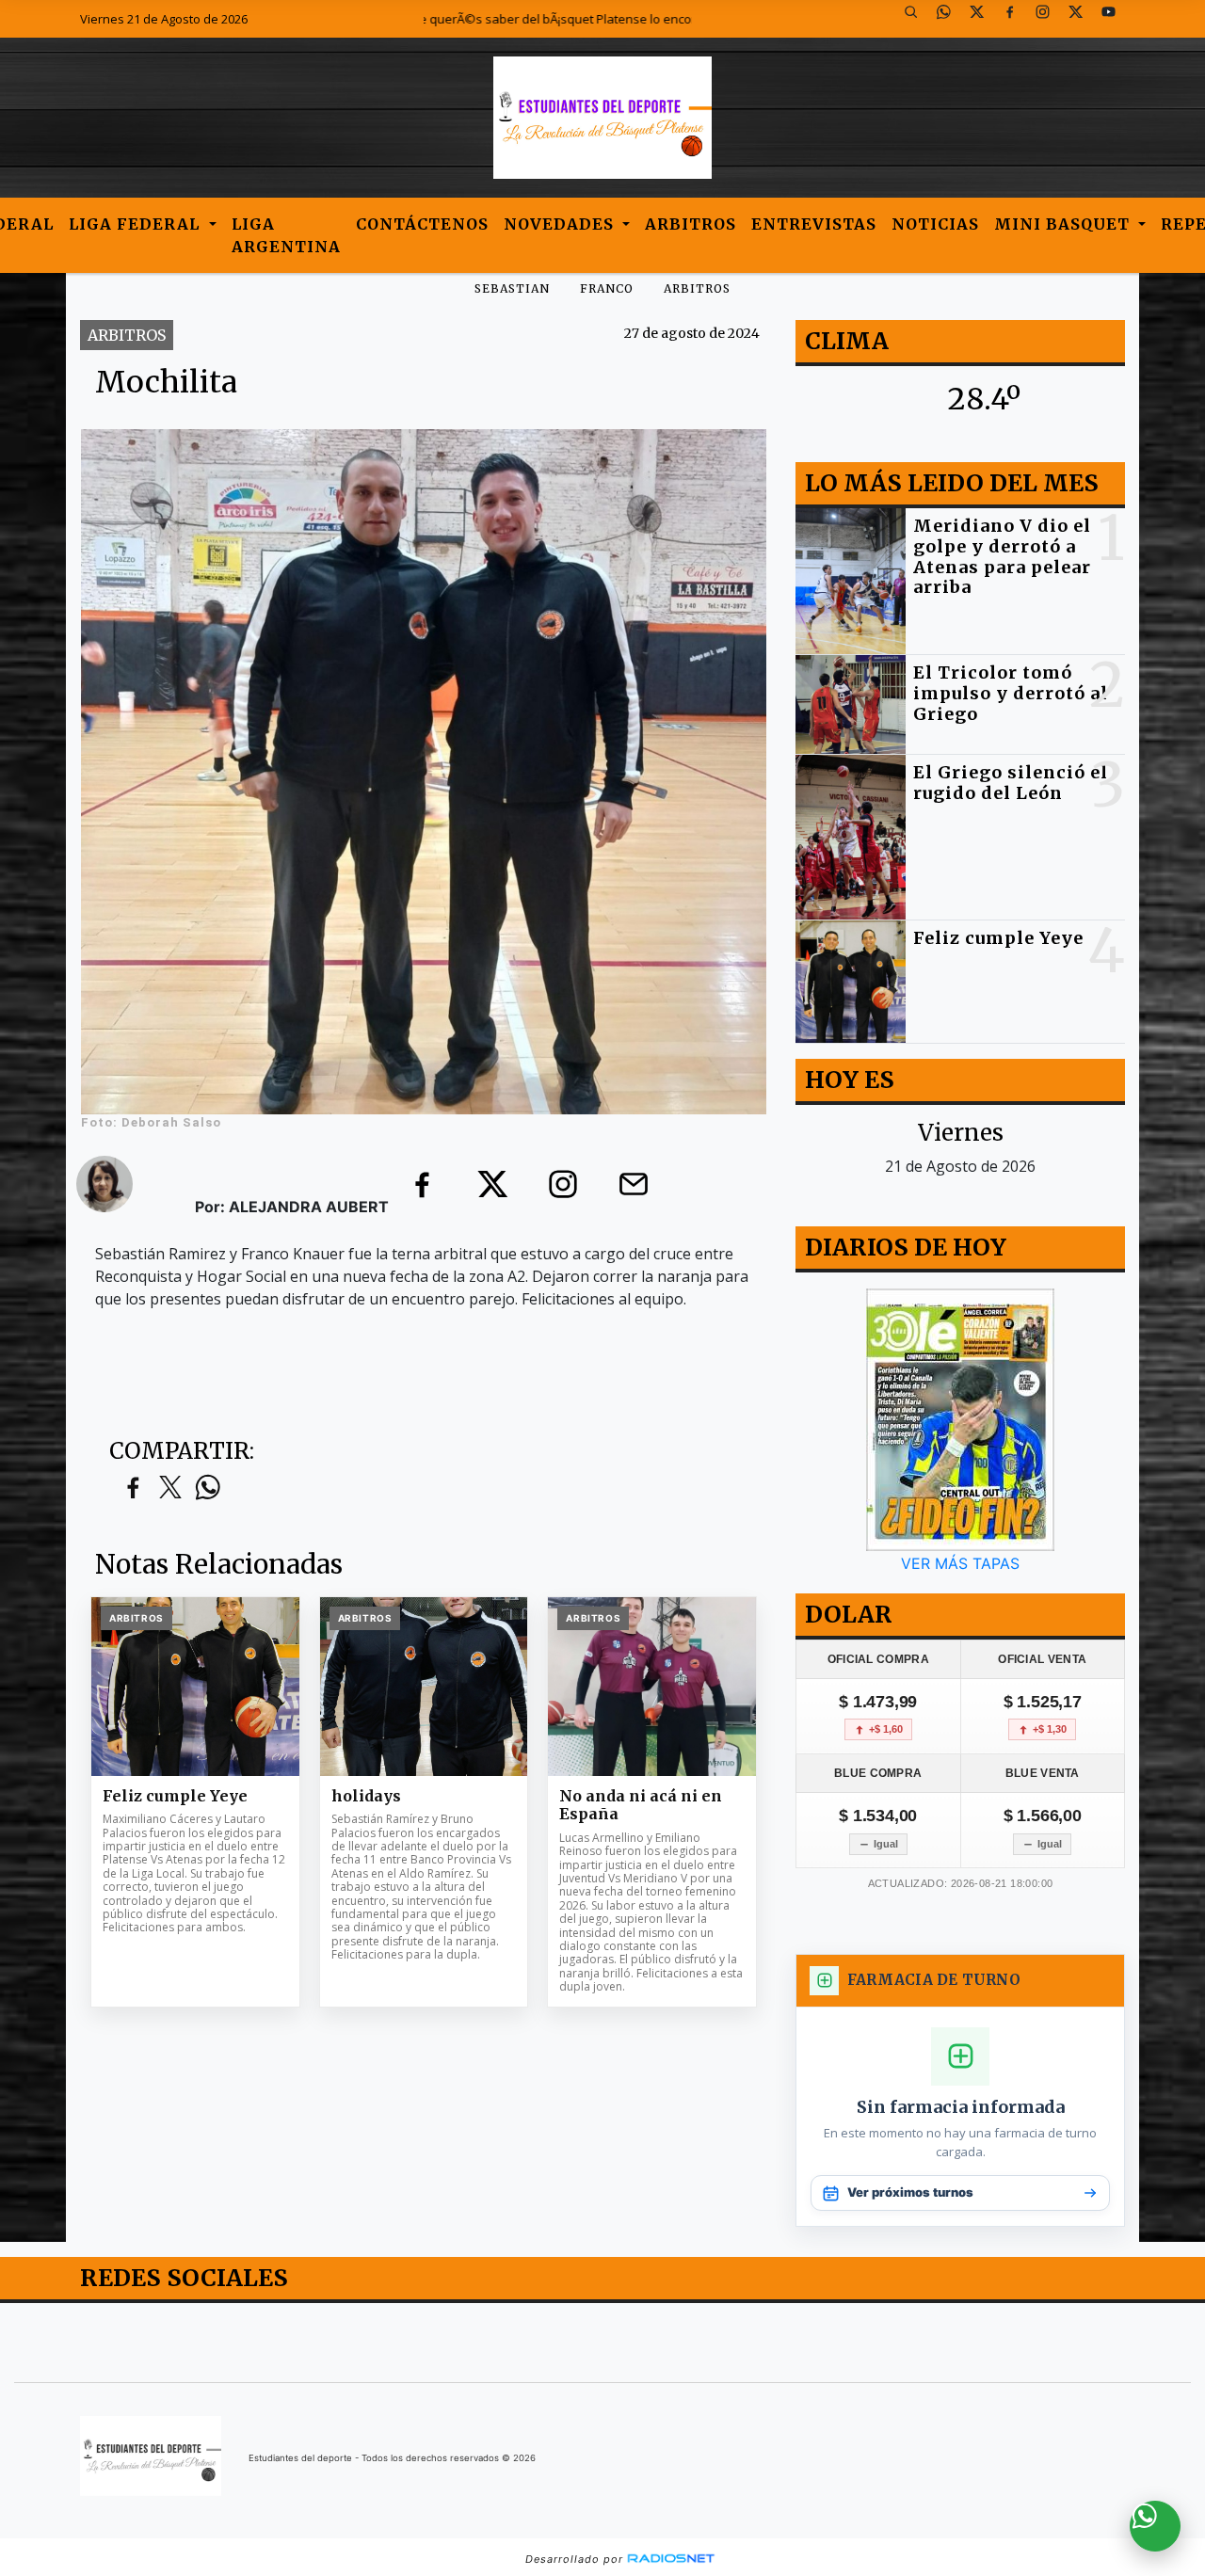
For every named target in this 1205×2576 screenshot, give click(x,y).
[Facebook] (1017, 19)
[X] (984, 19)
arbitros (697, 288)
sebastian (512, 288)
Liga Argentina (286, 235)
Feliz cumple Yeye (175, 1796)
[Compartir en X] (170, 1488)
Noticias (935, 224)
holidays (366, 1796)
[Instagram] (1050, 19)
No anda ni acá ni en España (641, 1806)
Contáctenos (422, 224)
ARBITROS (691, 224)
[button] (918, 19)
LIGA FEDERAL (137, 224)
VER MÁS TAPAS (960, 1563)
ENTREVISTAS (814, 224)
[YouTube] (1116, 19)
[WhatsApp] (951, 19)
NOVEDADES (561, 224)
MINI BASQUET (1064, 224)
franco (607, 288)
